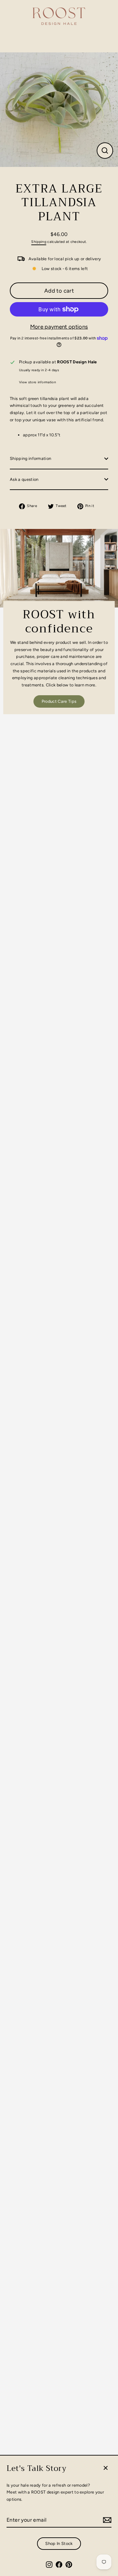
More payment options (59, 327)
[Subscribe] (106, 2520)
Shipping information (30, 458)
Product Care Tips (59, 701)
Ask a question (24, 479)
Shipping (39, 242)
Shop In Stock (59, 2543)
